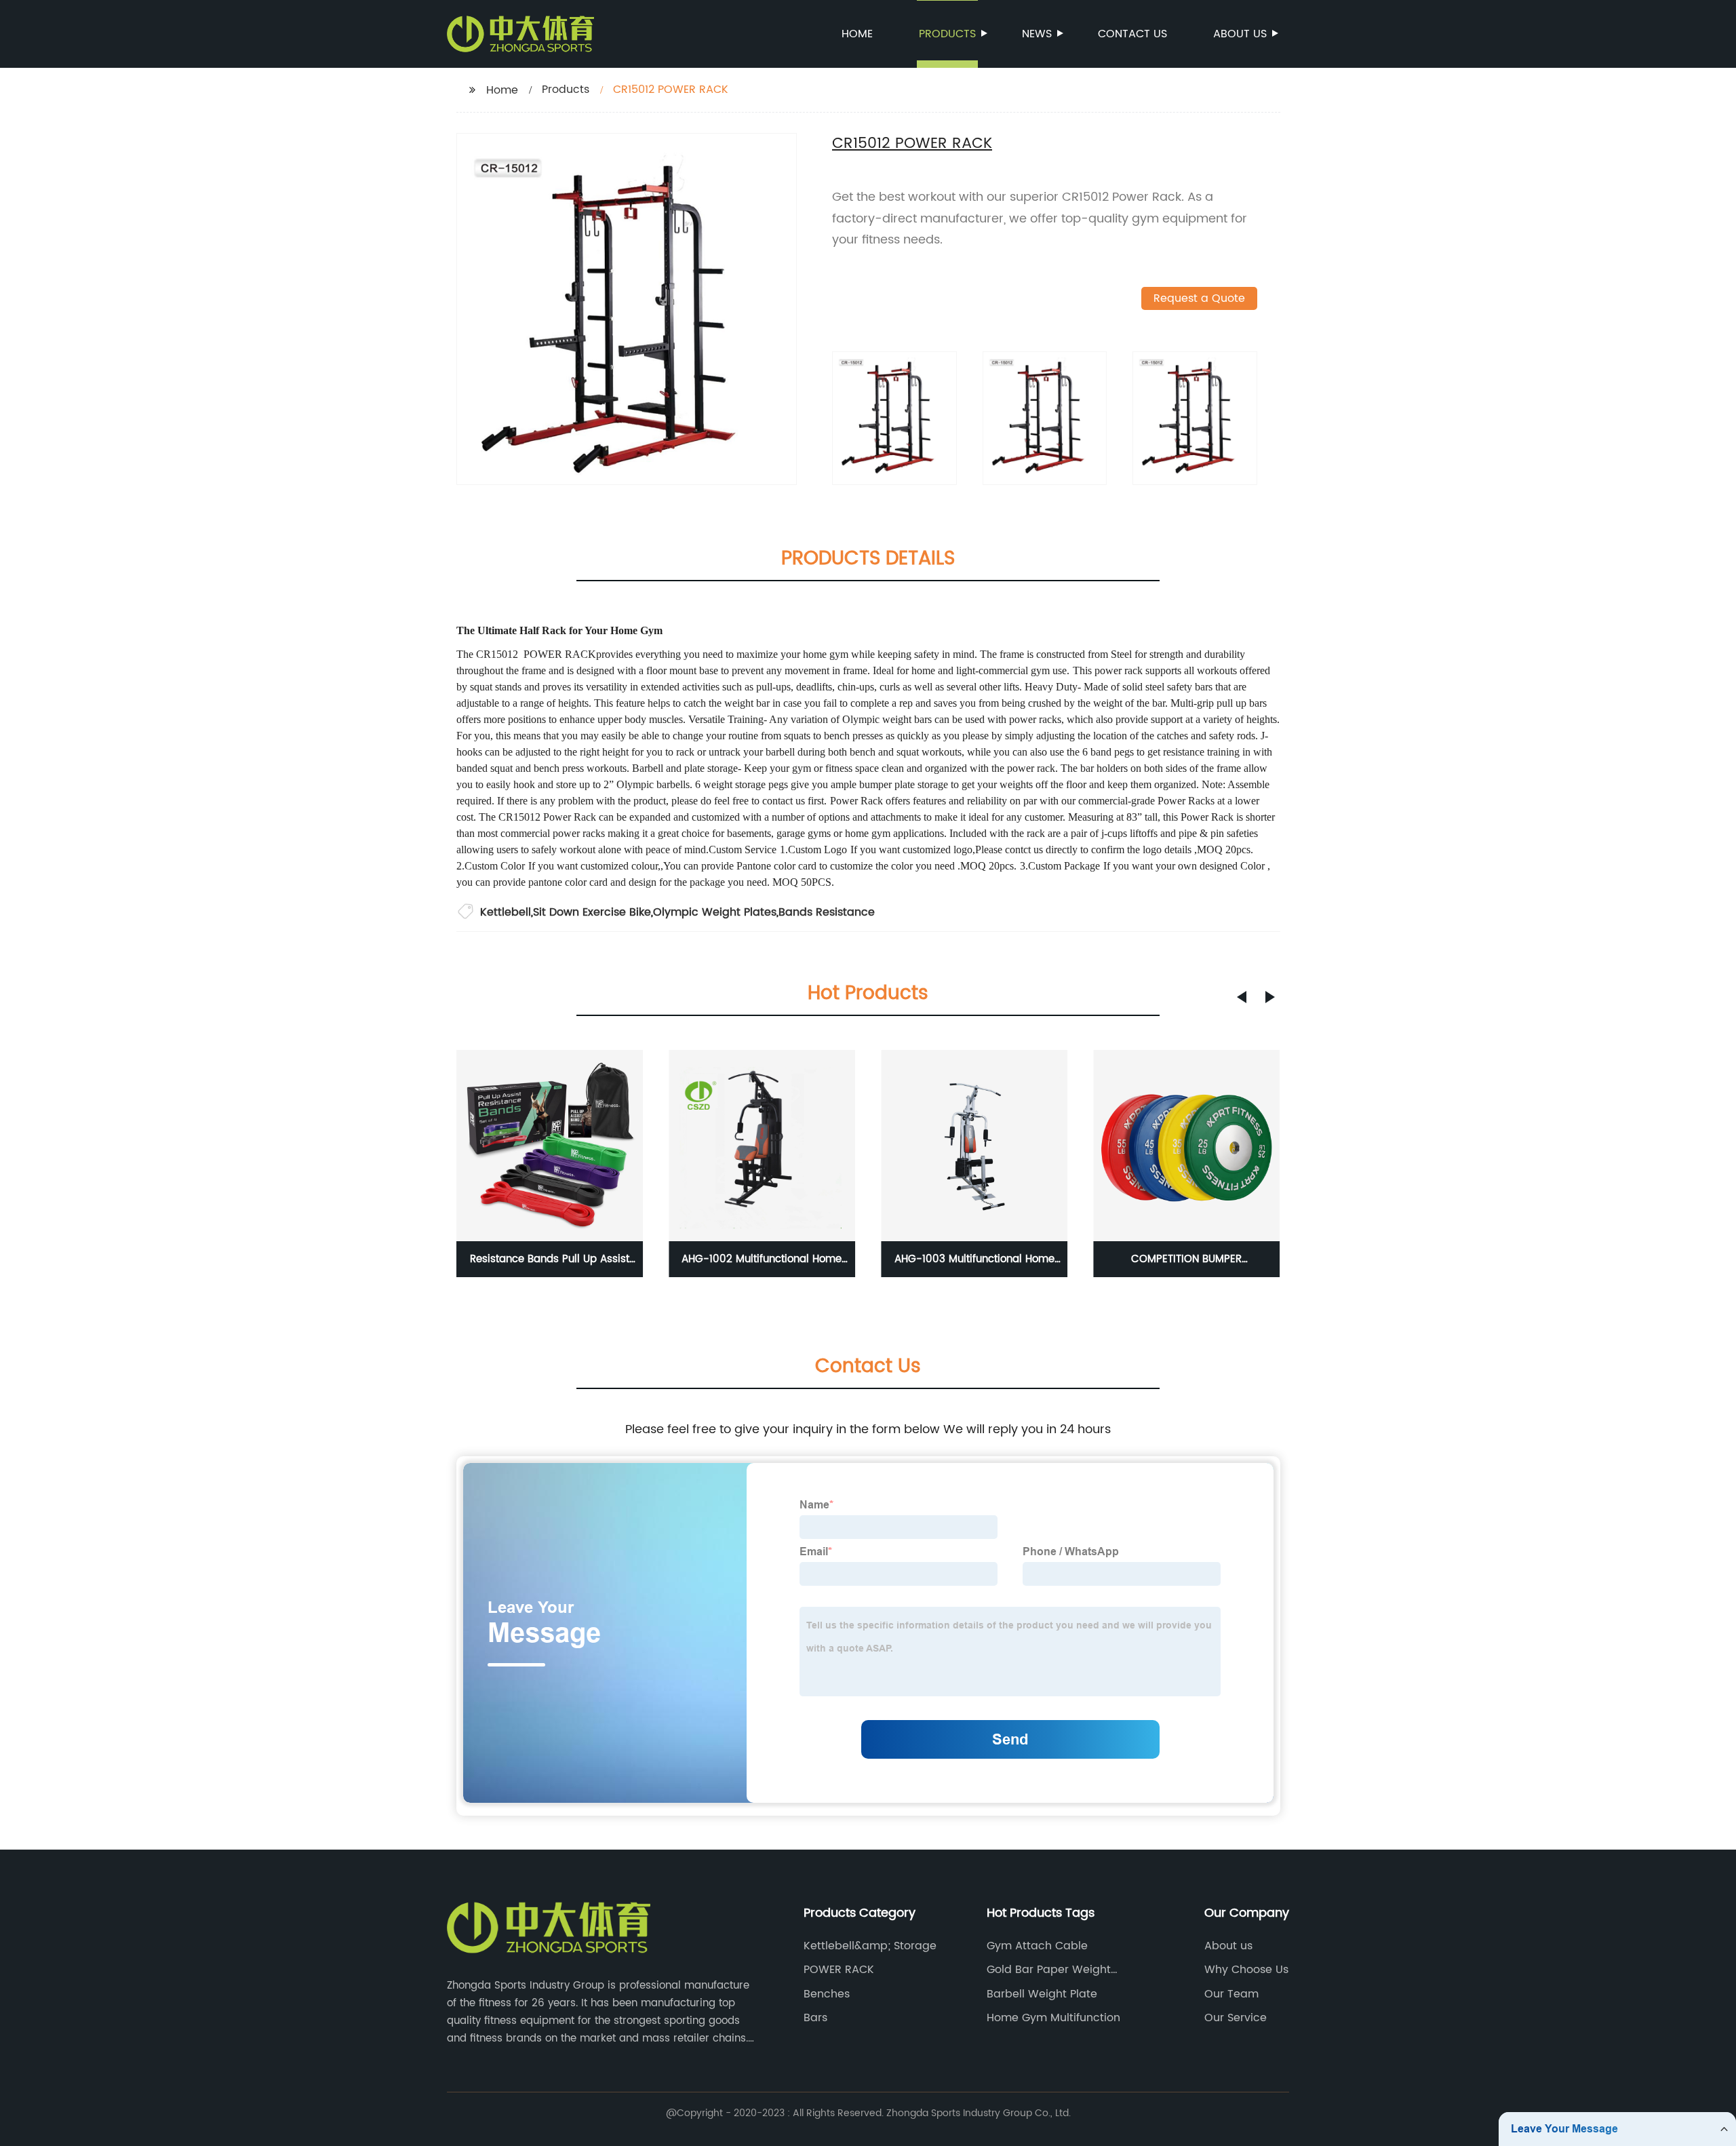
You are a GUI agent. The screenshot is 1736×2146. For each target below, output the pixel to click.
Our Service (1236, 2018)
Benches (827, 1994)
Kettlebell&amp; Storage (870, 1946)
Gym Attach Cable (1037, 1946)
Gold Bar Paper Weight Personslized (1049, 1970)
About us (1240, 34)
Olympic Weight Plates (715, 912)
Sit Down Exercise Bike (592, 912)
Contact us (1132, 34)
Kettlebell (506, 912)
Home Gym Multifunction (1053, 2018)
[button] (1242, 997)
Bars (815, 2018)
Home (857, 34)
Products (947, 34)
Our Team (1231, 1994)
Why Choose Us (1246, 1970)
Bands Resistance (827, 912)
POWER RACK (839, 1970)
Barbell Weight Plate (1042, 1994)
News (1037, 34)
